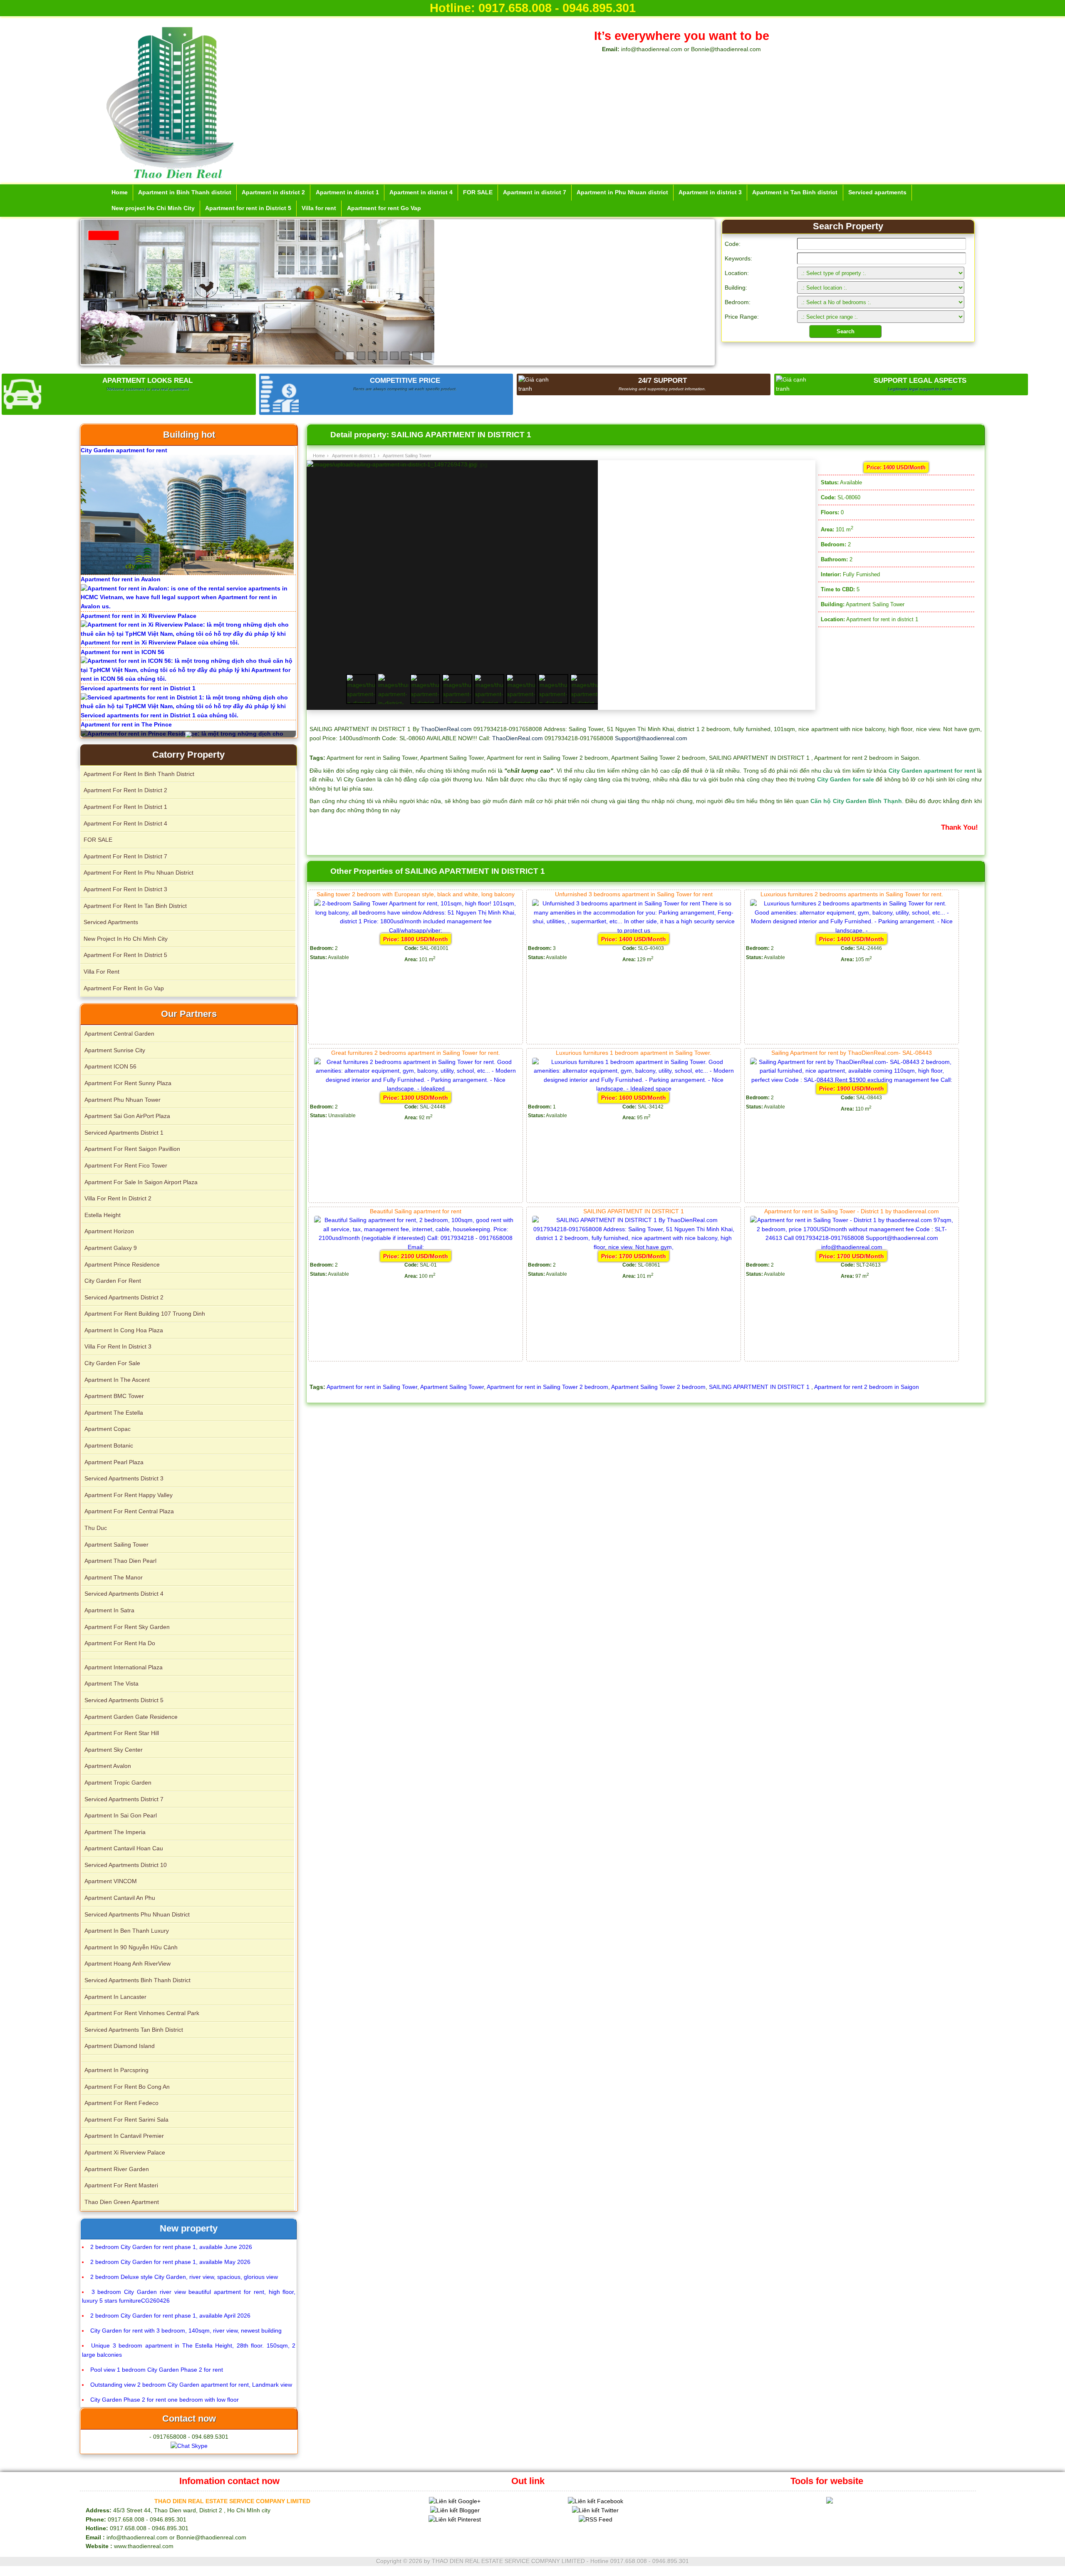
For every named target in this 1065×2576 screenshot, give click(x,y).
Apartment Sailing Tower (452, 1387)
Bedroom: (738, 302)
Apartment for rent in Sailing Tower (372, 1387)
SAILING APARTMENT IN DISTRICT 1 (760, 1387)
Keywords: (738, 258)
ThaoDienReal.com (446, 729)
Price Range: (742, 317)
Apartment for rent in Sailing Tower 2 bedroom (547, 1387)
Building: (736, 288)
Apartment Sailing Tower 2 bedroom (658, 1387)
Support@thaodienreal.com (651, 738)
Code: (733, 244)
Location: (737, 273)
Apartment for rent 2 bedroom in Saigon (867, 1387)
